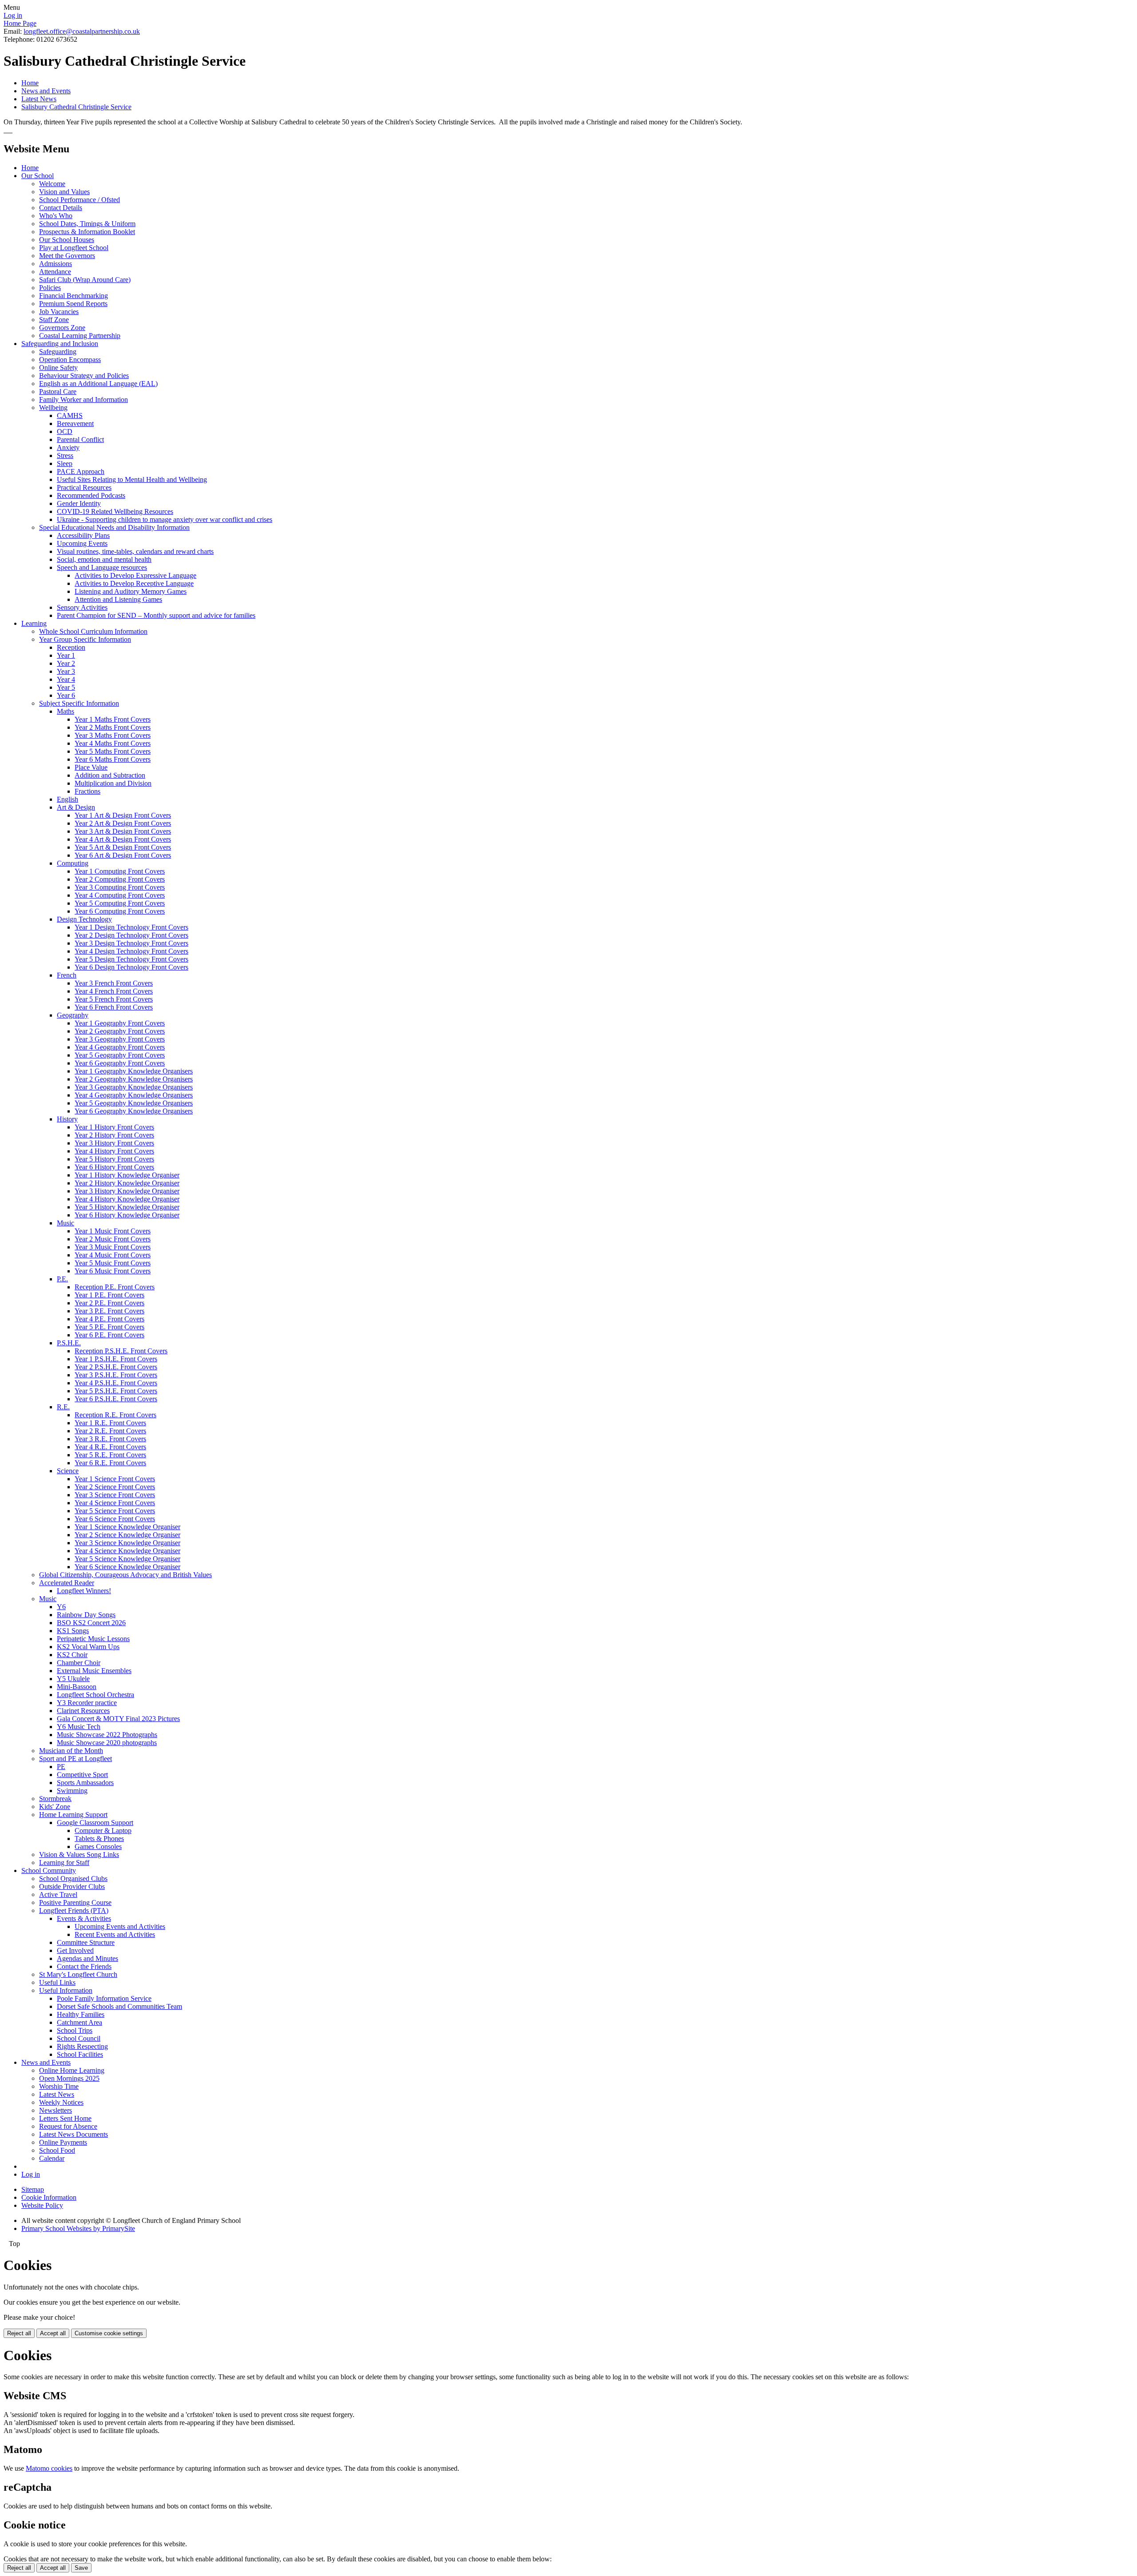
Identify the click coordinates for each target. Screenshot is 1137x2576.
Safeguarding (58, 352)
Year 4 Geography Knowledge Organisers (134, 1095)
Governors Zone (62, 328)
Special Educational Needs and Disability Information (114, 527)
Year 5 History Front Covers (114, 1159)
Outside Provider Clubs (72, 1886)
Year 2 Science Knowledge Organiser (127, 1535)
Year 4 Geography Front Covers (120, 1047)
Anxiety (68, 447)
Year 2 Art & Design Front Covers (123, 823)
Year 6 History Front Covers (114, 1167)
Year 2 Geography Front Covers (120, 1031)
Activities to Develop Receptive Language (134, 583)
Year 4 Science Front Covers (115, 1503)
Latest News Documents (74, 2134)
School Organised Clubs (73, 1878)
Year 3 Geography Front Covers (120, 1039)
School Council (79, 2038)
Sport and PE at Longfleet (76, 1759)
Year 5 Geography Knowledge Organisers (134, 1103)
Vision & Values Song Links (79, 1854)
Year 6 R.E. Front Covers (110, 1463)
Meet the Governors (67, 256)
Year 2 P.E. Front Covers (109, 1303)
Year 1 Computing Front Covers (120, 871)
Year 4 (66, 679)
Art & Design (76, 807)
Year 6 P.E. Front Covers (109, 1335)
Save (81, 2568)
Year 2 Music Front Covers (113, 1239)
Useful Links (57, 1982)
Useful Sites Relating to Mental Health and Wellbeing (132, 479)
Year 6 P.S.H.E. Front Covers (116, 1399)
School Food (57, 2150)
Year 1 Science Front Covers (115, 1479)
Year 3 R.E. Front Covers (110, 1439)
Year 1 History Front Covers (114, 1127)
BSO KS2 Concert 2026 (91, 1623)
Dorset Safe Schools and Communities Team (119, 2006)
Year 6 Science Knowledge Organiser (127, 1567)
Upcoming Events (82, 543)
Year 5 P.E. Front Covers (109, 1327)
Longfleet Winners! (84, 1591)
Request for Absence (68, 2126)
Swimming (72, 1791)
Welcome (52, 184)
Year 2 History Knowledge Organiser (127, 1183)
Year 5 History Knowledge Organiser (127, 1207)
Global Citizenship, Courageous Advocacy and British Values (125, 1575)
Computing (73, 863)
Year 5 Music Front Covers (113, 1263)
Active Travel (58, 1894)
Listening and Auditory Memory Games (131, 591)
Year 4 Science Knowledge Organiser (127, 1551)
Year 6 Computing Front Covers (120, 911)
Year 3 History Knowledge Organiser (127, 1191)
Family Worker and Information (83, 400)
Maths (66, 711)
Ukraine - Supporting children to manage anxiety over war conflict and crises (165, 519)
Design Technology (84, 919)
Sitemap (33, 2189)
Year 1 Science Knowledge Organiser (127, 1527)
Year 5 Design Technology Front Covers (131, 959)
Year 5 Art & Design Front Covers (123, 847)
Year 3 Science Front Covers (115, 1495)
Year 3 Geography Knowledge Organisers (134, 1087)
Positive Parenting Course (75, 1902)
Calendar (52, 2158)
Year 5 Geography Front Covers (120, 1055)
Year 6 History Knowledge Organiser (127, 1215)
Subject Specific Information (79, 703)
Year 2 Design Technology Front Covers (131, 935)
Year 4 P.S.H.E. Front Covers (116, 1383)
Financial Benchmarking (74, 296)
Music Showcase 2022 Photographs (107, 1735)
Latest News (39, 99)
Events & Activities (84, 1918)
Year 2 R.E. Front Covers (110, 1431)
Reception (71, 647)
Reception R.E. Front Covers (115, 1415)
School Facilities (80, 2054)
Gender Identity (79, 503)
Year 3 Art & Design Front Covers (123, 831)
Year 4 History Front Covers (114, 1151)
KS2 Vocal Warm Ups (88, 1647)
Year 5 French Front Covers (114, 999)
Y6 (61, 1607)
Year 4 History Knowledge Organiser (127, 1199)
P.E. (62, 1279)
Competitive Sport (82, 1775)
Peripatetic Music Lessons (93, 1639)
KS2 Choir (72, 1655)
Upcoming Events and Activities (120, 1926)
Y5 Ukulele (73, 1679)
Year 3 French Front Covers (114, 983)
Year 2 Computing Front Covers (120, 879)
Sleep (65, 463)
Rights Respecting (82, 2046)
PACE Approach (81, 471)
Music (66, 1223)
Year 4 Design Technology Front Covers (131, 951)
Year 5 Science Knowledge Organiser (127, 1559)
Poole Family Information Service (104, 1998)
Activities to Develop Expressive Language (135, 575)
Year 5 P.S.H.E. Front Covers (116, 1391)
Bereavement (75, 423)
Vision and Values (64, 192)
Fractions (87, 791)
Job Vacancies (59, 312)
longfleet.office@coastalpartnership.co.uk (82, 31)
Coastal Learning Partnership (80, 336)
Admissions (56, 264)
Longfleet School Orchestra (95, 1695)
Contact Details (61, 208)
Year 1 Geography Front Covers (120, 1023)
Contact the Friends (84, 1966)
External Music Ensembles (94, 1671)
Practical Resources (84, 487)
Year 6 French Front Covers (114, 1007)
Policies (50, 288)
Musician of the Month (71, 1751)
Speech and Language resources (102, 567)
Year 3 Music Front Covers (113, 1247)
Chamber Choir (79, 1663)
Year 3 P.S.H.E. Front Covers (116, 1375)
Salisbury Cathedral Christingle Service (76, 107)
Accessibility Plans (83, 535)
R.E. (63, 1407)
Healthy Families (81, 2014)
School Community (49, 1870)
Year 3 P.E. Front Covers (109, 1311)
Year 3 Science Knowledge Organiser (127, 1543)
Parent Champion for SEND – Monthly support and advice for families (156, 615)
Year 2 (66, 663)
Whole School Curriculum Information (93, 631)
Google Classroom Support (95, 1823)
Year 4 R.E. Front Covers (110, 1447)
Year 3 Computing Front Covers (120, 887)
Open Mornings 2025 (69, 2078)
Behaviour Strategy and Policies (84, 376)
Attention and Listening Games (118, 599)
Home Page (20, 23)
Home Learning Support (73, 1815)
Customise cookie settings (109, 2333)
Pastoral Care (58, 392)
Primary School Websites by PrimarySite (78, 2228)
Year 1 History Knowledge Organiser (127, 1175)
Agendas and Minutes (87, 1958)
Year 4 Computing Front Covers (120, 895)
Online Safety (58, 368)
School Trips (75, 2030)
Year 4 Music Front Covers (113, 1255)
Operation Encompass (70, 360)
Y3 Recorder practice (87, 1703)
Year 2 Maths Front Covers (113, 727)
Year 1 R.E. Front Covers (110, 1423)
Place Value (91, 767)
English (68, 799)
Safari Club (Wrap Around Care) (85, 280)
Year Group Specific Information (85, 639)
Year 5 (66, 687)
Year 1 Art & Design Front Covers (123, 815)
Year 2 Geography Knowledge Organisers (134, 1079)
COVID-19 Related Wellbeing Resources (115, 511)
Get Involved (75, 1950)
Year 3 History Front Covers (114, 1143)
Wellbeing (53, 407)
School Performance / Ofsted (80, 200)
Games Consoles (98, 1847)
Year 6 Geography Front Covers (120, 1063)
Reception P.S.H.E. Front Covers (121, 1351)
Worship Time (59, 2086)
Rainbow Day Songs (86, 1615)
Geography (73, 1015)
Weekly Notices (61, 2102)
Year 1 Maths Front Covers (113, 719)
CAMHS (70, 415)
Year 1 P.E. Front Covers (109, 1295)
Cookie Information (49, 2197)
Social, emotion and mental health (104, 559)
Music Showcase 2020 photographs (107, 1743)
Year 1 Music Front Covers (113, 1231)
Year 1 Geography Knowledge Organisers (134, 1071)
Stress (65, 455)
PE (61, 1767)
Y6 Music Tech (79, 1727)
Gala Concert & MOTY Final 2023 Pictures (118, 1719)
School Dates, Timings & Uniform (87, 224)
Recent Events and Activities (115, 1934)
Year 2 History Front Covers (114, 1135)
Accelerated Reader (67, 1583)
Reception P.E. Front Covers (115, 1287)
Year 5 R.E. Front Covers (110, 1455)
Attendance (55, 272)
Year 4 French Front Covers (114, 991)
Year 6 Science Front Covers (115, 1519)
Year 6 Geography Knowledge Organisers (134, 1111)
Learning (34, 623)
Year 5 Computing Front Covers (120, 903)
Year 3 (66, 671)
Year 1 (66, 655)
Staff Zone (54, 320)
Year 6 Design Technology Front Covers (131, 967)
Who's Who (56, 216)
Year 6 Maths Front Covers (113, 759)
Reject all (19, 2333)
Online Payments (63, 2142)
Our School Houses (67, 240)
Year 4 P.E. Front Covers (109, 1319)
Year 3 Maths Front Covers (113, 735)
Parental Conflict (80, 439)
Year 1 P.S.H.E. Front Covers (116, 1359)
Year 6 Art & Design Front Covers (123, 855)
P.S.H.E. (69, 1343)
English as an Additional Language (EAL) (98, 384)
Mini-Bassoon (77, 1687)
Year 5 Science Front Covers (115, 1511)
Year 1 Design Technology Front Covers (131, 927)
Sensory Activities (82, 607)
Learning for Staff (64, 1862)
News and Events (46, 91)
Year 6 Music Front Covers (113, 1271)
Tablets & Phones (99, 1839)
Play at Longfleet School (74, 248)
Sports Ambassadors (85, 1783)
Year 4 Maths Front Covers (113, 743)
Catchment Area (80, 2022)
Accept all (53, 2333)
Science (68, 1471)
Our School (38, 176)
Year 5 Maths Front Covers (113, 751)
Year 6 (66, 695)
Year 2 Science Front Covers (115, 1487)
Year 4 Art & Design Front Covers (123, 839)
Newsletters (56, 2110)
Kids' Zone (55, 1807)
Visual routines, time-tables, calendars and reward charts (135, 551)
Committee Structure (86, 1942)
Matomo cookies (49, 2468)
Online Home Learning (72, 2070)
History (67, 1119)
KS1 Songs (73, 1631)
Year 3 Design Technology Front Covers (131, 943)
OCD (65, 431)
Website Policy (42, 2205)
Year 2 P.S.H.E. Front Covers (116, 1367)
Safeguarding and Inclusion (60, 344)
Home (30, 83)
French (67, 975)
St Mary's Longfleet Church (78, 1974)
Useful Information (66, 1990)
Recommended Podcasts (91, 495)
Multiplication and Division (113, 783)
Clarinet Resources (83, 1711)
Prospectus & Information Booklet (87, 232)
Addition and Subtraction (110, 775)
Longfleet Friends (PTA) (74, 1910)
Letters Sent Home (65, 2118)
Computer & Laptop (103, 1831)
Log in (13, 15)
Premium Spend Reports (73, 304)
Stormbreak (55, 1799)
